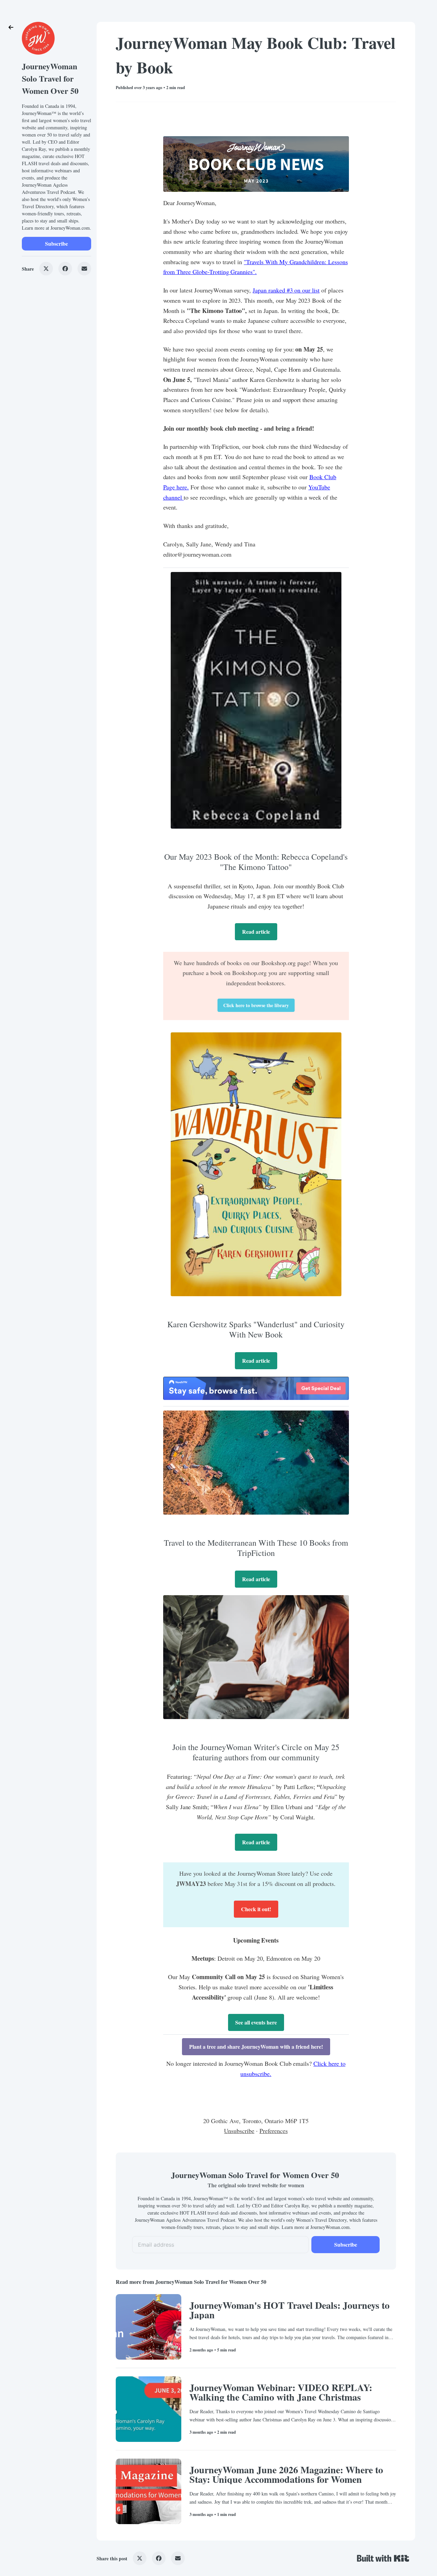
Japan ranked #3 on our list (286, 290)
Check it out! (256, 1909)
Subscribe (57, 244)
